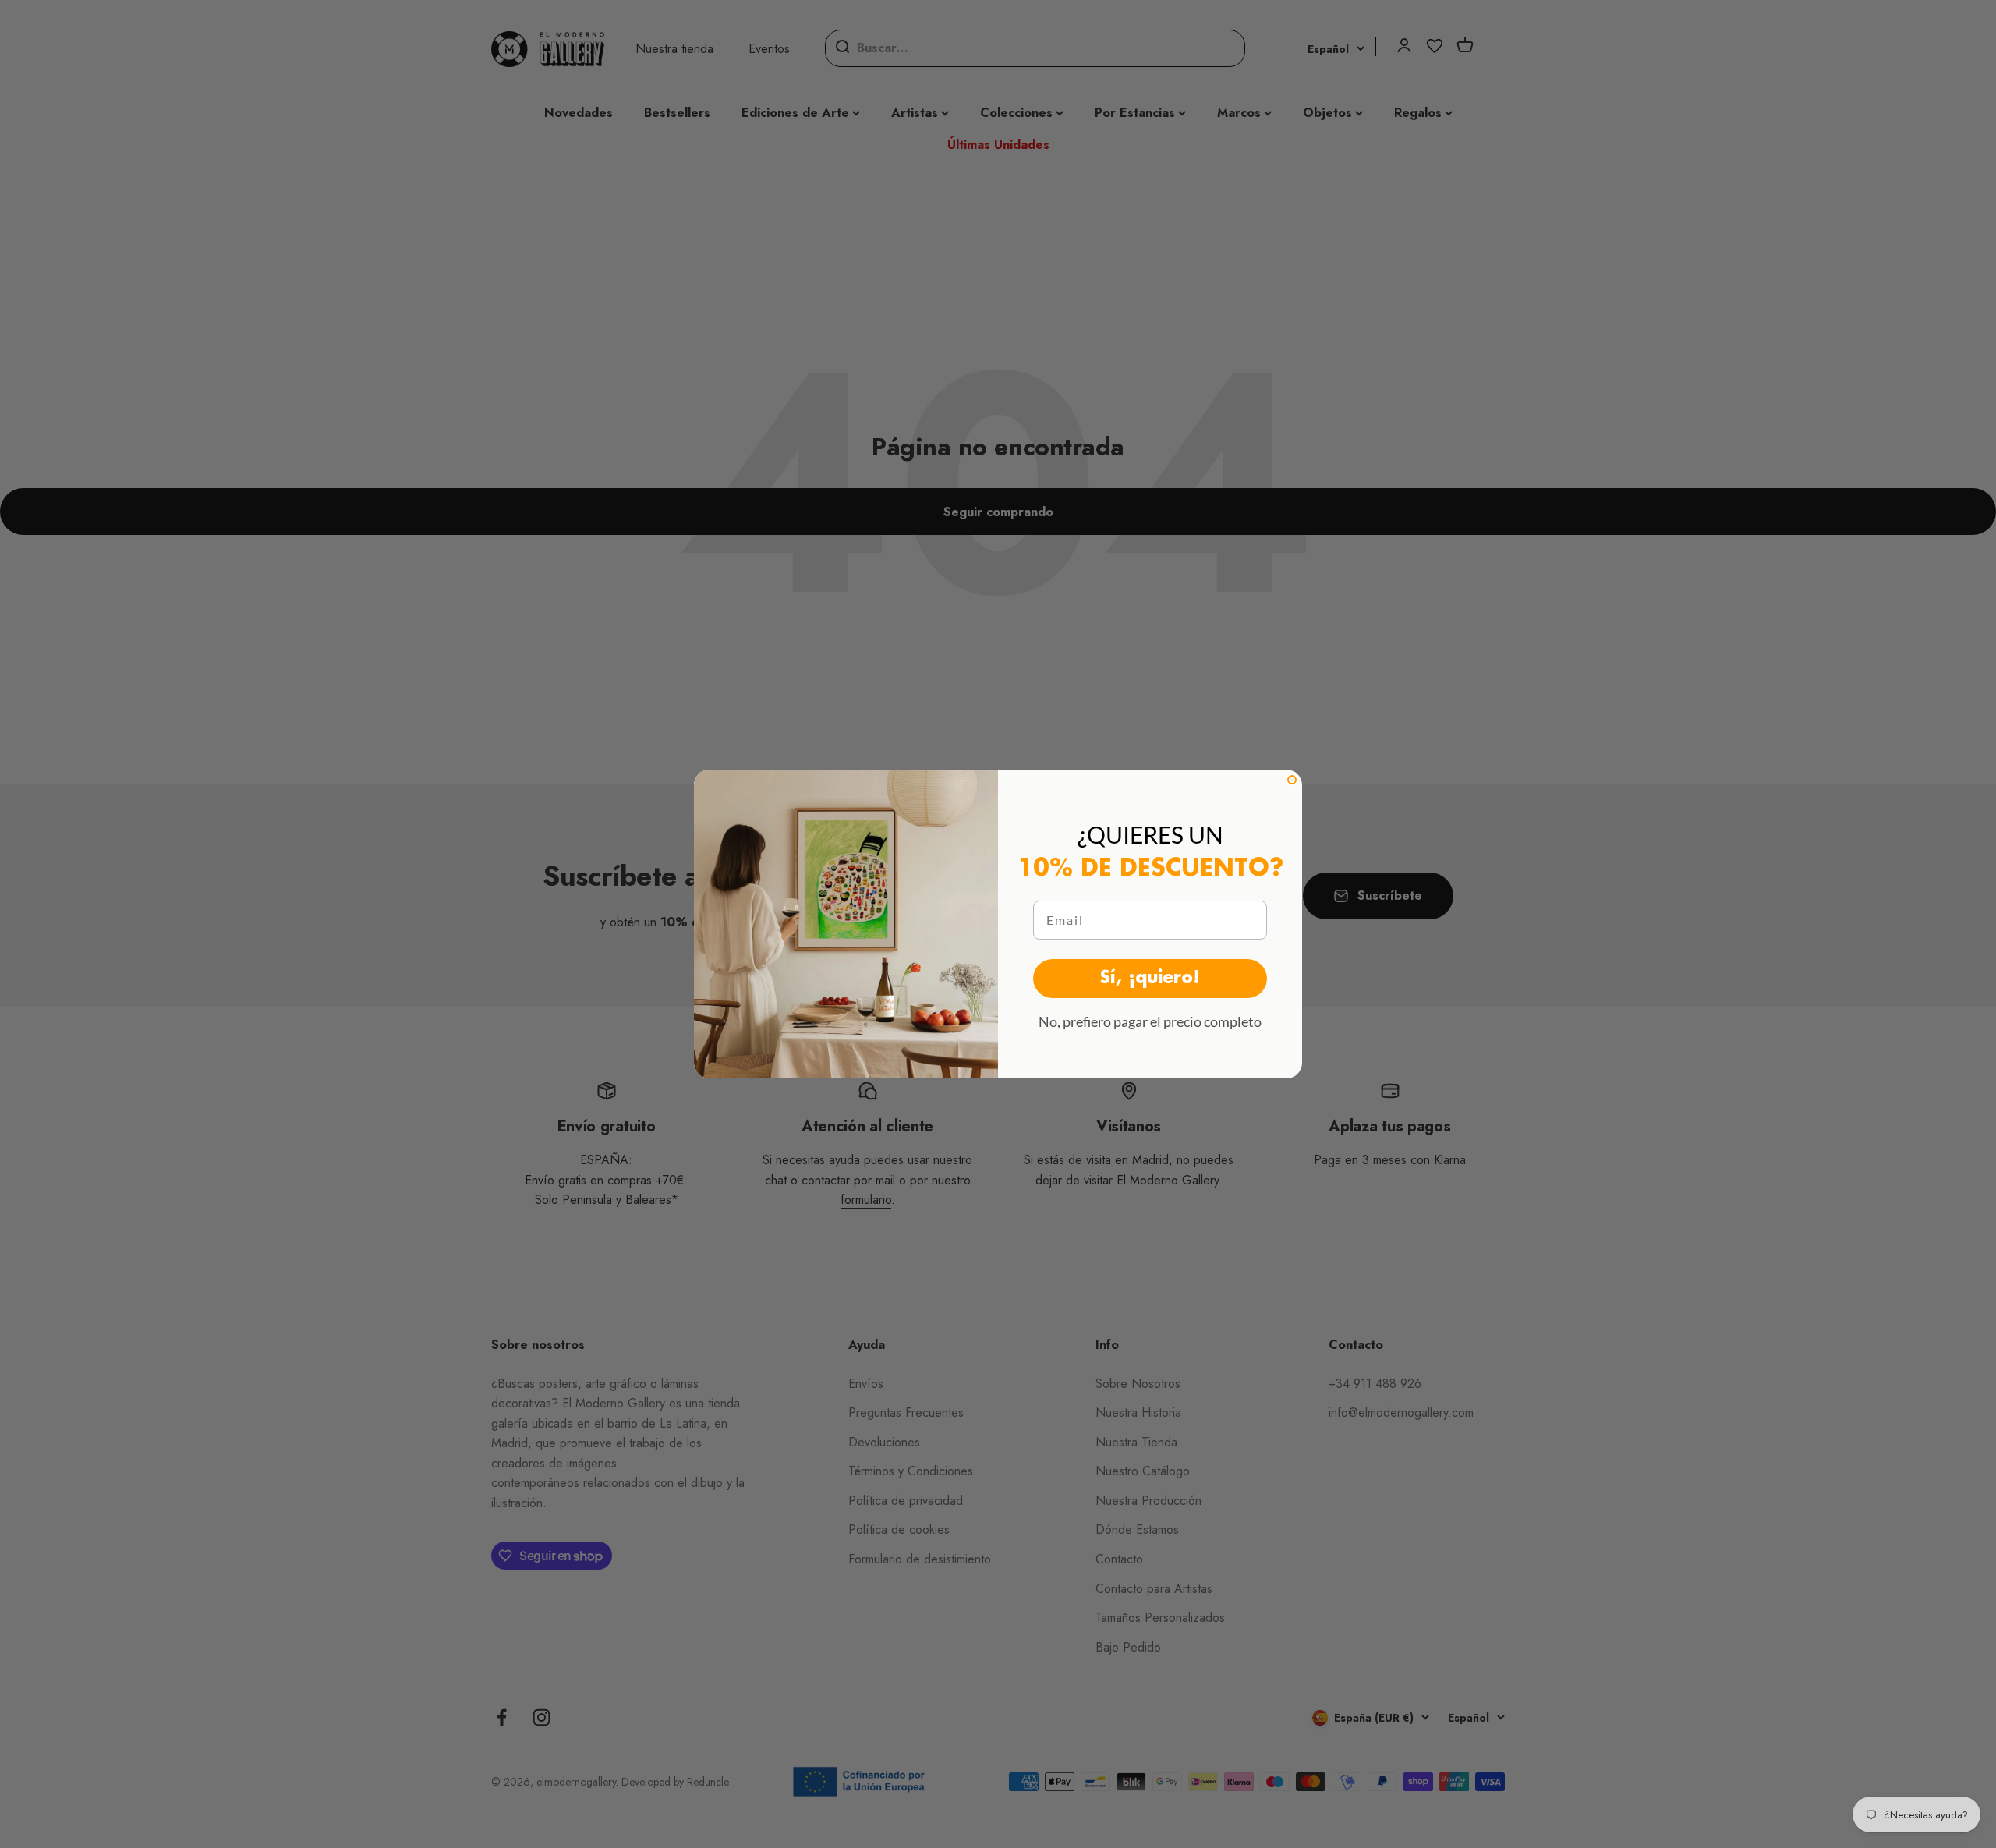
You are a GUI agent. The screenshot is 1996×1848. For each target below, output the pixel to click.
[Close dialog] (1292, 780)
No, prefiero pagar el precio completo (1150, 1021)
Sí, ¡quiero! (1150, 979)
